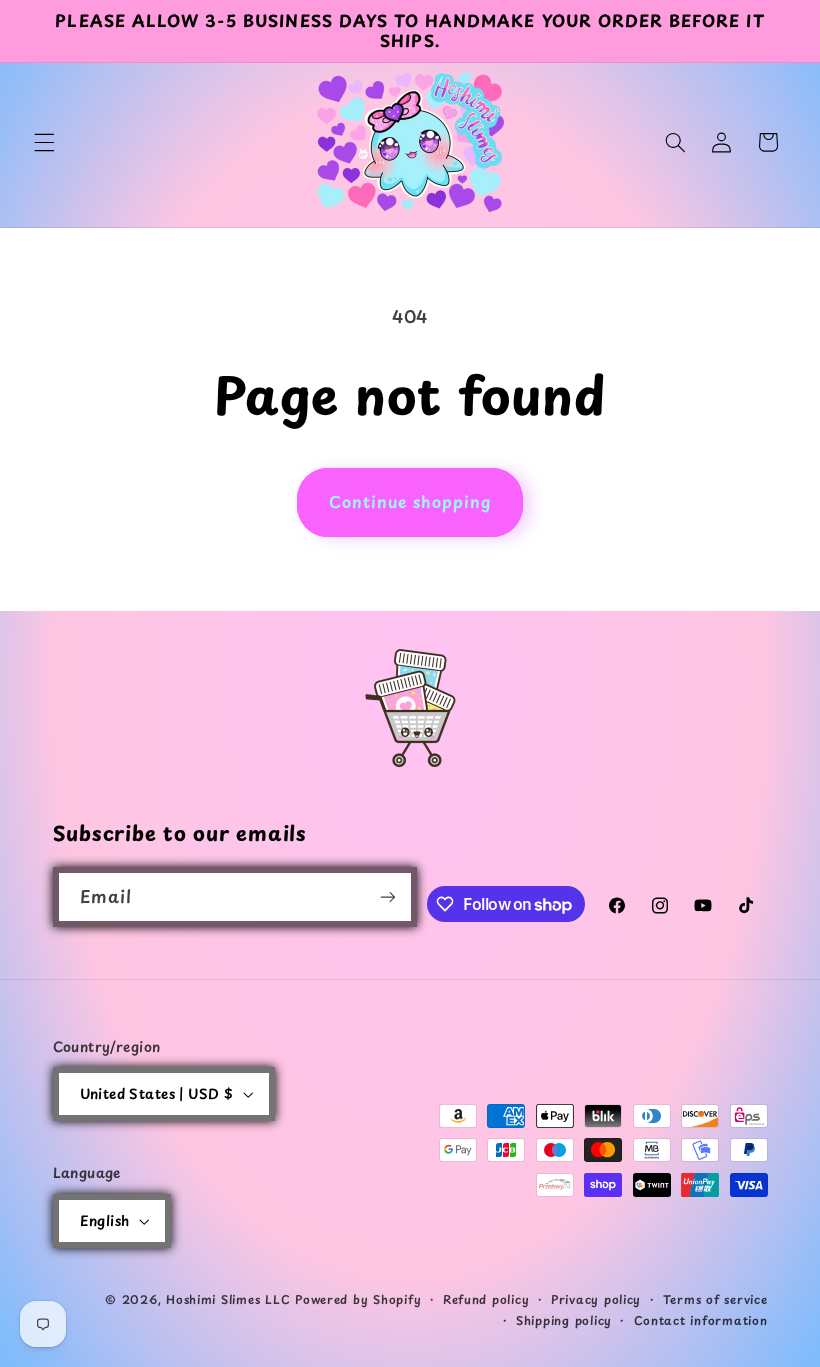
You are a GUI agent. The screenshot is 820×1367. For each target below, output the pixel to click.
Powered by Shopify (358, 1299)
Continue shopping (410, 501)
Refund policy (486, 1299)
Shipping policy (564, 1320)
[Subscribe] (388, 896)
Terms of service (715, 1299)
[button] (44, 142)
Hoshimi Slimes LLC (228, 1299)
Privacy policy (596, 1299)
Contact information (701, 1320)
